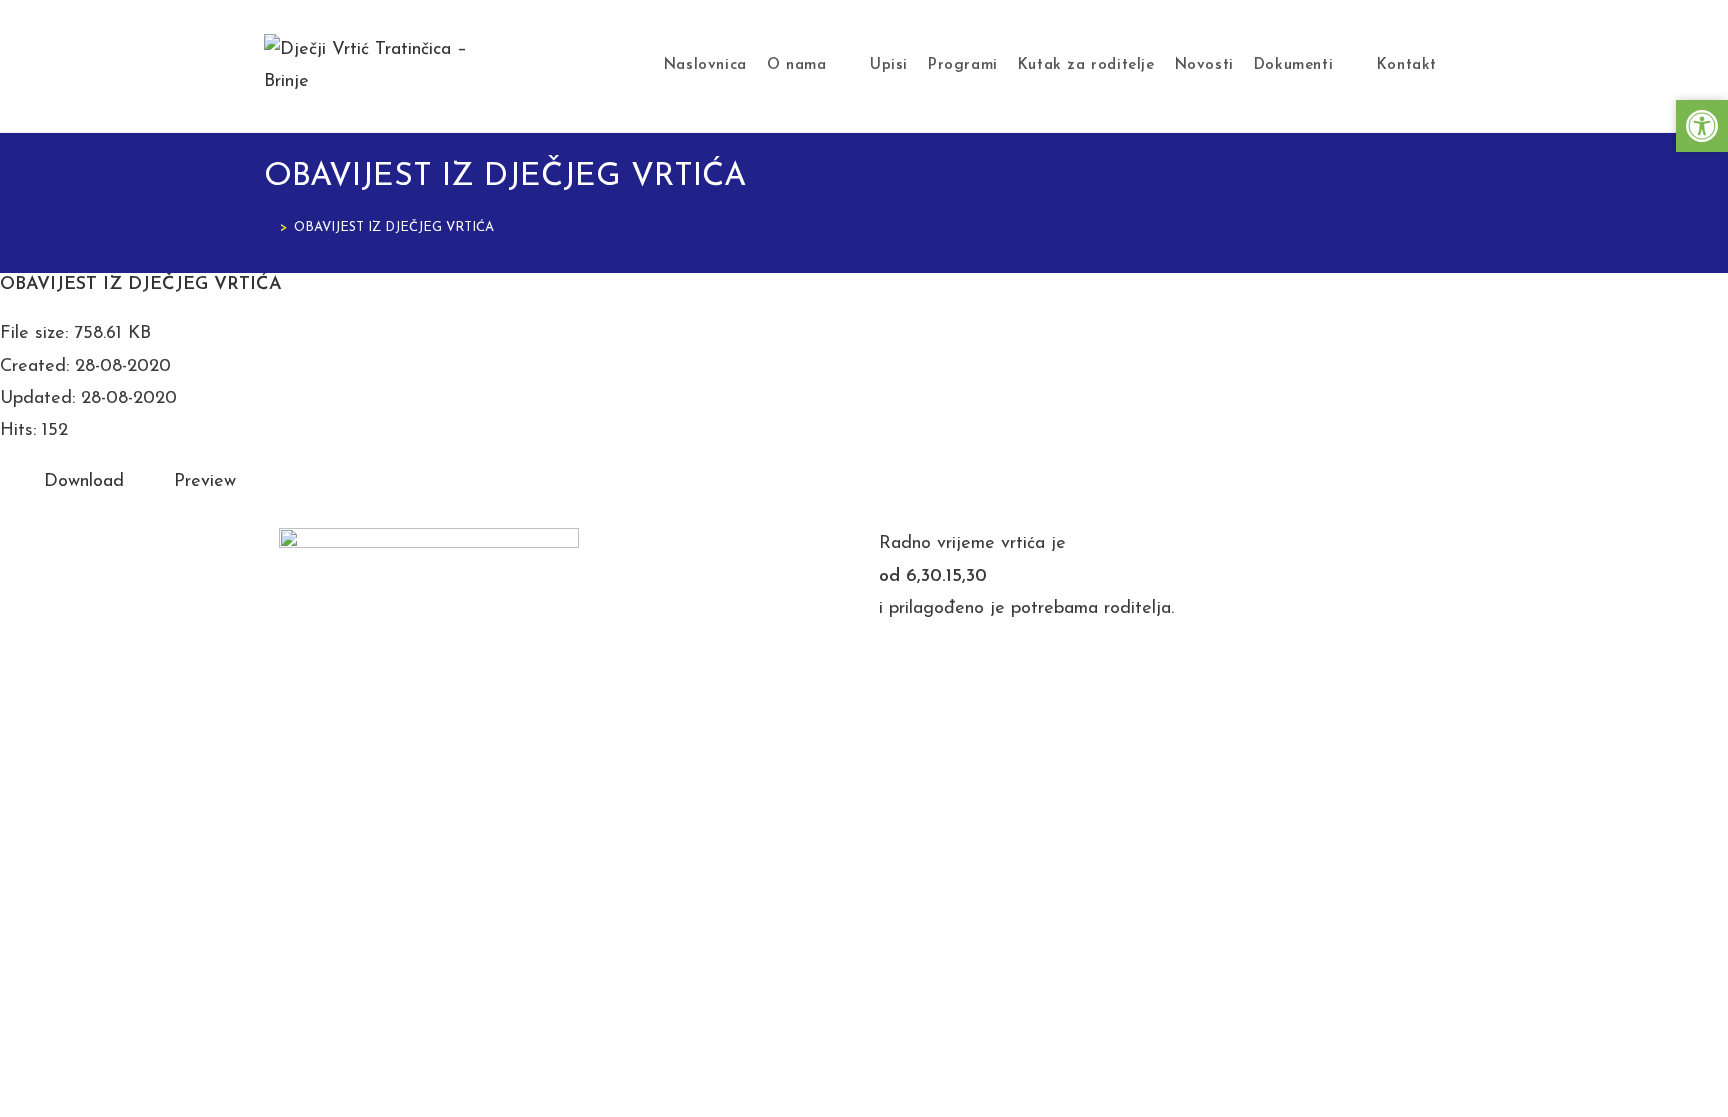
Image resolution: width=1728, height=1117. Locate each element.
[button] (1702, 126)
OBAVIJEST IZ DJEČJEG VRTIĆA (394, 227)
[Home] (269, 227)
